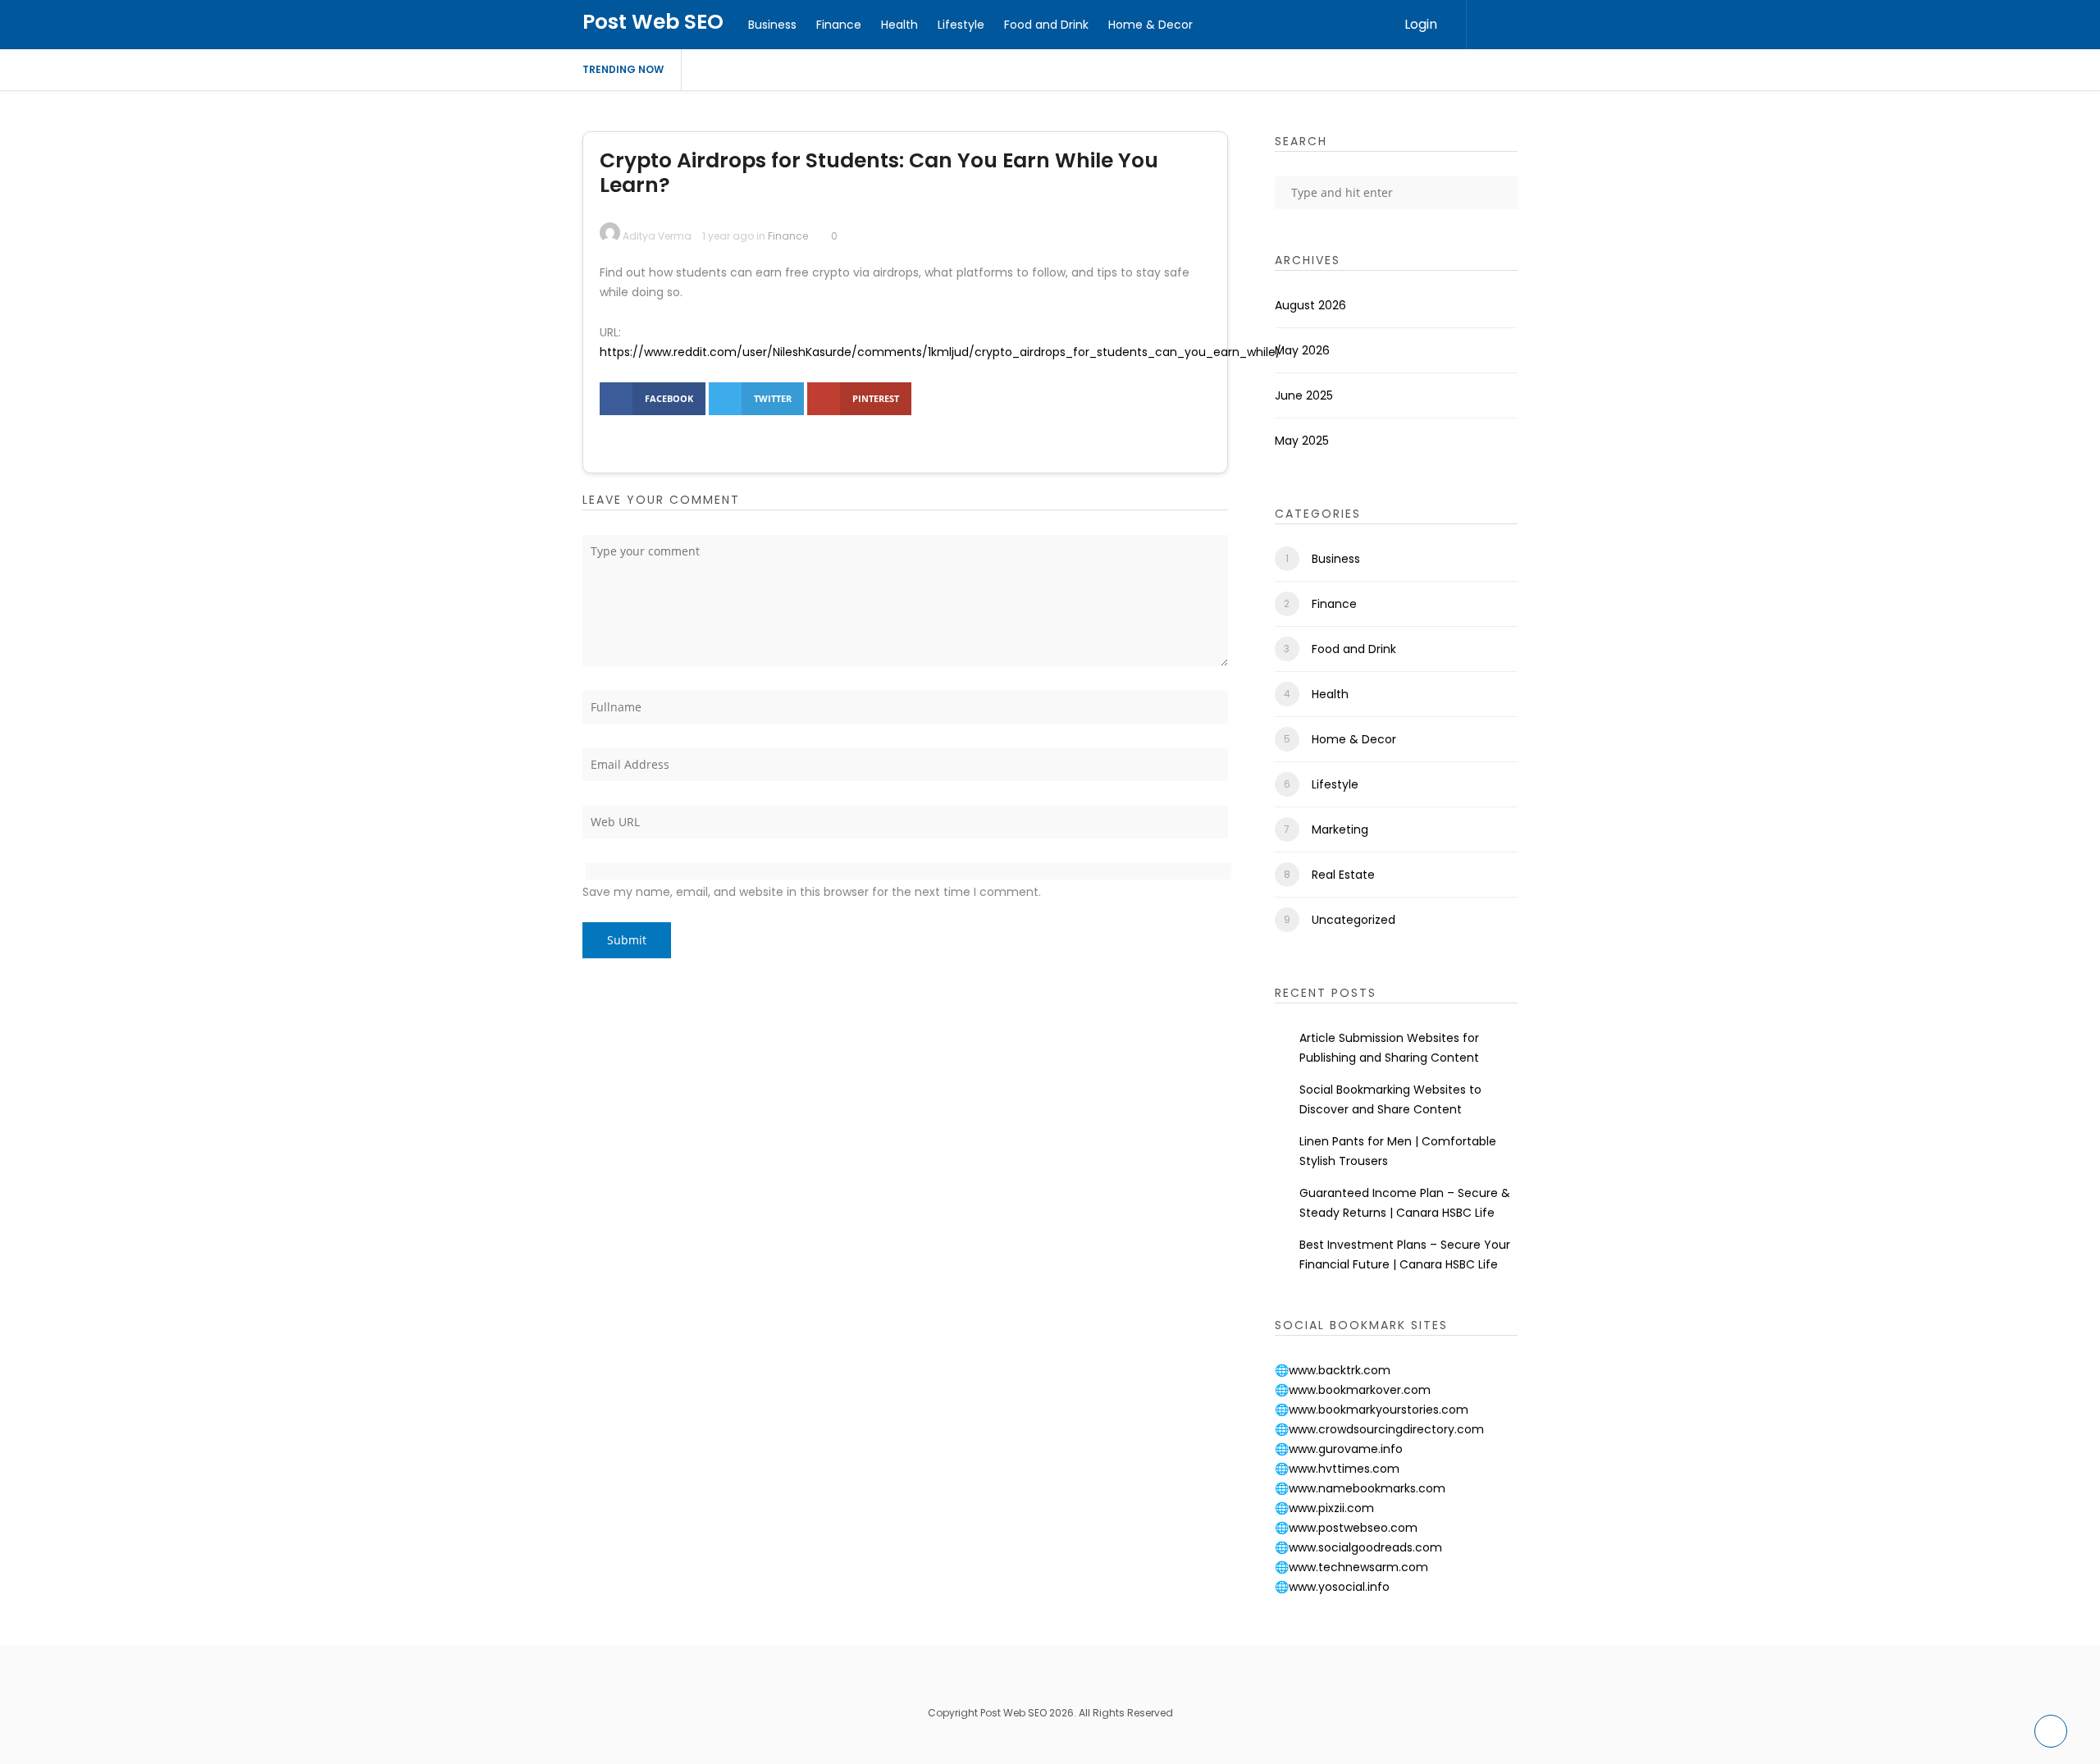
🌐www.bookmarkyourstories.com (1372, 1410)
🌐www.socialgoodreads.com (1358, 1547)
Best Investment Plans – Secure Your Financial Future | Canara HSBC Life (1405, 1254)
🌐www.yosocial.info (1332, 1587)
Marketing (1340, 829)
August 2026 (1310, 305)
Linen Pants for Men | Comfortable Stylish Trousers (1398, 1151)
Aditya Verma (657, 236)
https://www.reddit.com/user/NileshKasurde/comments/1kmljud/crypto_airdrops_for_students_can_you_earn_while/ (940, 352)
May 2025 (1302, 441)
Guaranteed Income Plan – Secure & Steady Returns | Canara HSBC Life (1405, 1203)
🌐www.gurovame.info (1339, 1449)
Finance (839, 25)
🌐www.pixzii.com (1324, 1508)
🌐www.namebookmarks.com (1360, 1488)
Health (899, 25)
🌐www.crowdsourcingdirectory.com (1379, 1429)
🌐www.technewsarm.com (1351, 1567)
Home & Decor (1150, 25)
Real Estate (1343, 875)
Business (772, 25)
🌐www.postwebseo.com (1346, 1528)
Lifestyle (961, 25)
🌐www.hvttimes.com (1337, 1469)
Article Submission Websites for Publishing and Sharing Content (1389, 1048)
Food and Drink (1046, 25)
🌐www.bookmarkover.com (1353, 1390)
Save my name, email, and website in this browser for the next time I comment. (812, 892)
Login (1421, 24)
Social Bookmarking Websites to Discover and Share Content (1390, 1099)
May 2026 (1302, 350)
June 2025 (1304, 395)
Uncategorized (1354, 920)
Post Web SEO (653, 22)
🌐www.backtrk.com (1333, 1370)
